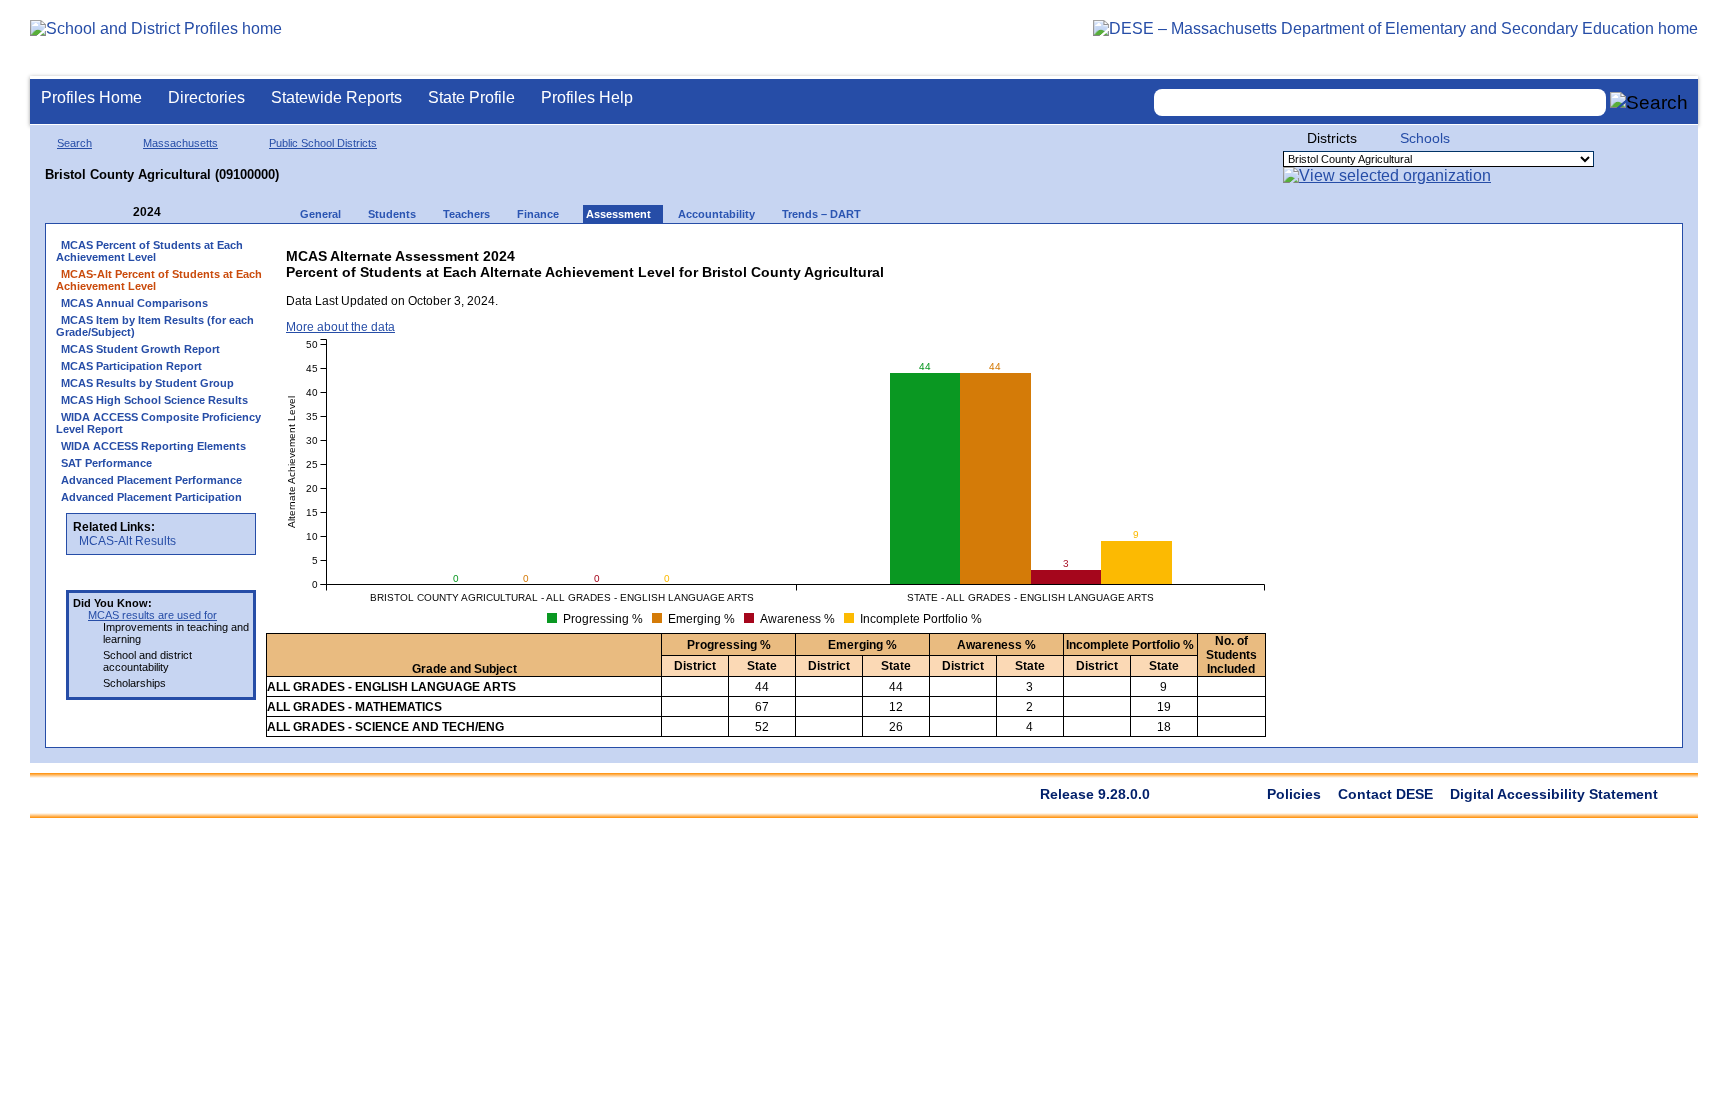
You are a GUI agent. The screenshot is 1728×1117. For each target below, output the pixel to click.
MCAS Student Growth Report (140, 349)
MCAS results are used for (152, 615)
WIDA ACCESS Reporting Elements (153, 446)
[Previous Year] (119, 212)
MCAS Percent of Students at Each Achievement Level (149, 251)
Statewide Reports (336, 97)
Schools (1425, 138)
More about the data (340, 327)
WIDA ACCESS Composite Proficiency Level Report (158, 423)
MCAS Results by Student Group (147, 383)
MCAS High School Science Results (154, 400)
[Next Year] (188, 212)
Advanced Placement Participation (151, 497)
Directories (206, 97)
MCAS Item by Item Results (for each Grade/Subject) (155, 326)
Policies (1294, 794)
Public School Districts (323, 143)
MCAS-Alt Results (127, 541)
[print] (1110, 251)
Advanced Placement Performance (151, 480)
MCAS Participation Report (131, 366)
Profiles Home (91, 97)
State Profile (471, 97)
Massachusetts (180, 143)
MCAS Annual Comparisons (134, 303)
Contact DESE (1385, 794)
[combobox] (1380, 102)
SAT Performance (106, 463)
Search (74, 143)
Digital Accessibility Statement (1554, 794)
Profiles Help (587, 97)
